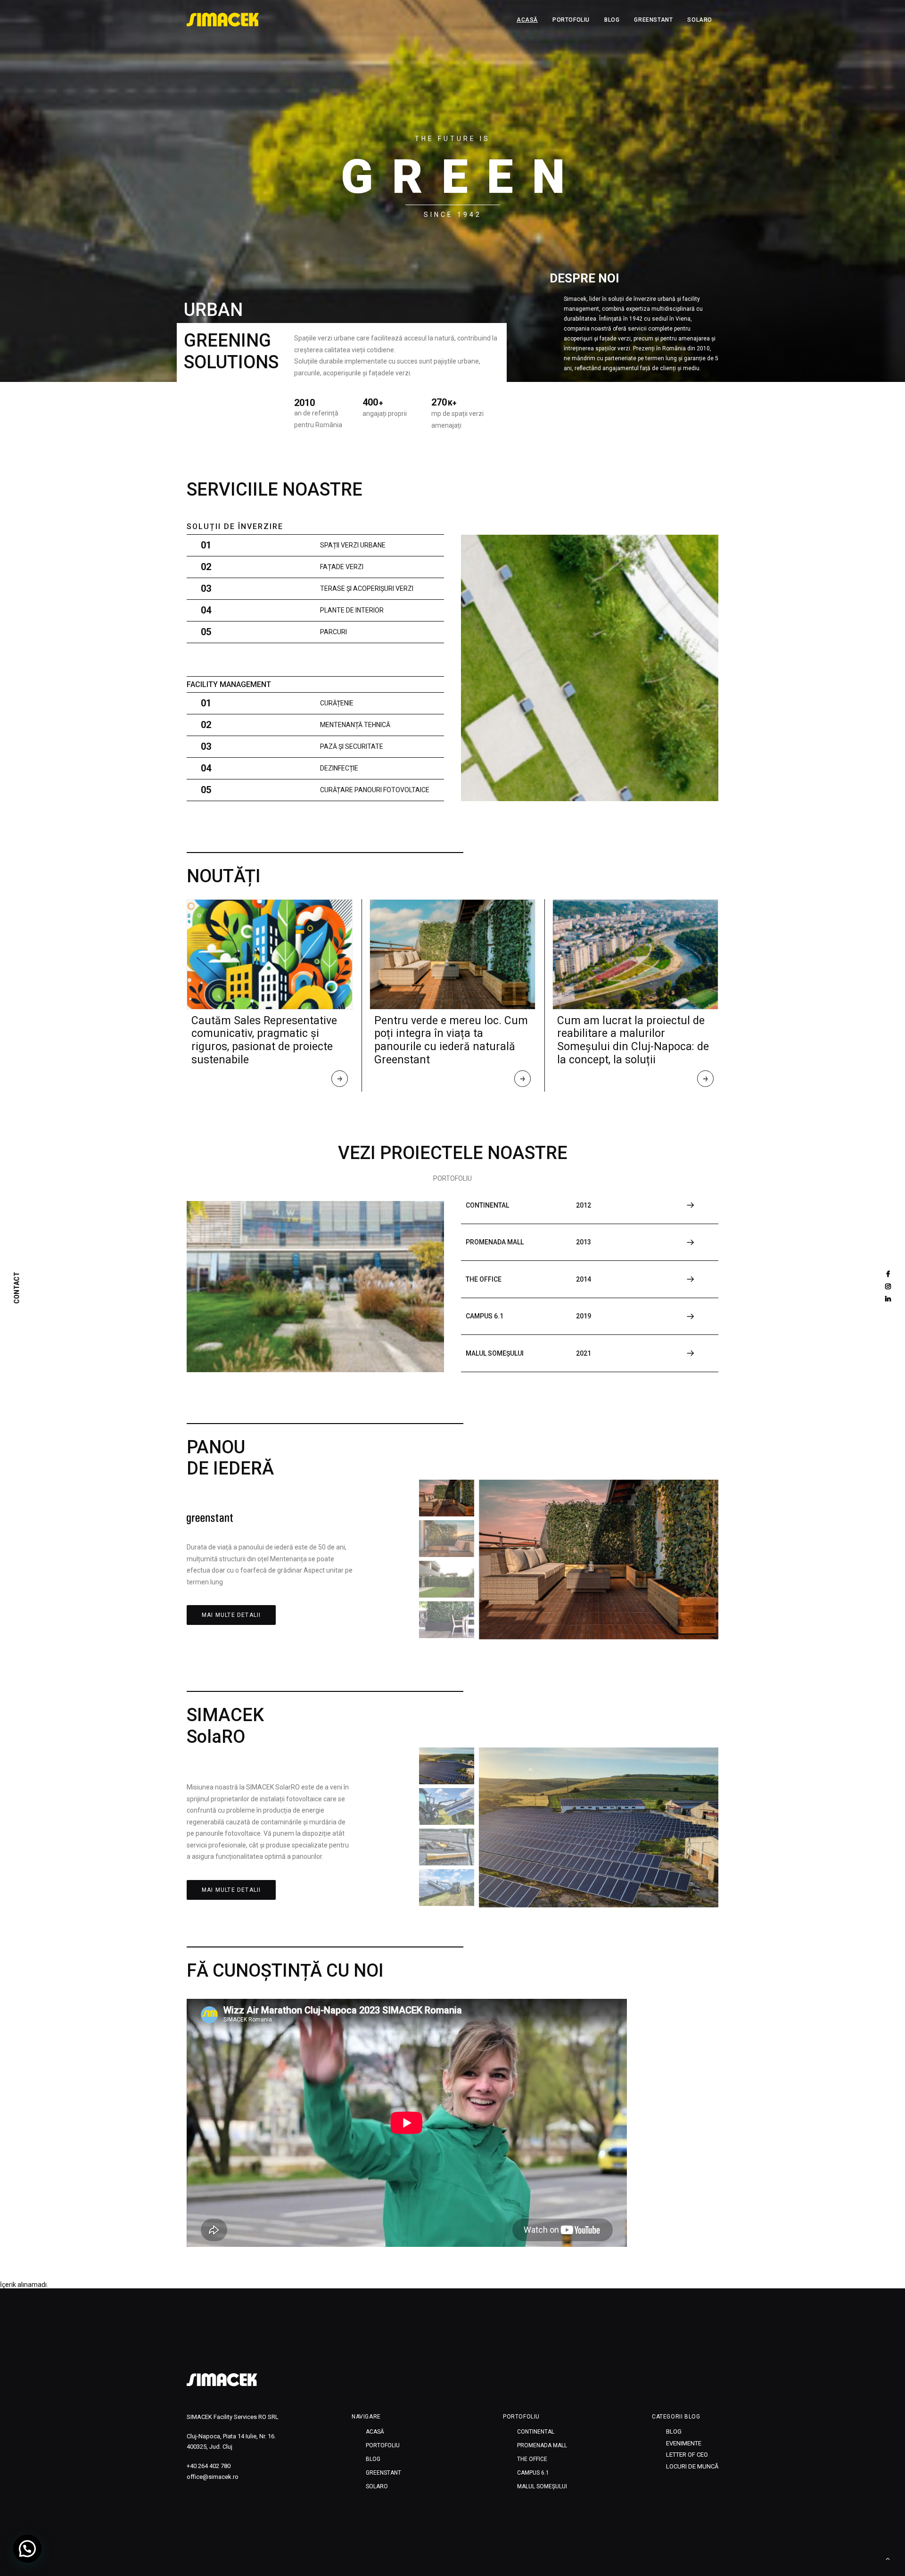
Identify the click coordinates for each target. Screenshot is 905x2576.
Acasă (527, 20)
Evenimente (684, 2443)
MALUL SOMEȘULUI (542, 2486)
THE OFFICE (532, 2459)
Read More (340, 1081)
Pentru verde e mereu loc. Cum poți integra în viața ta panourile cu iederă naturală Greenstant (451, 1040)
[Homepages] (222, 2380)
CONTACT (17, 1288)
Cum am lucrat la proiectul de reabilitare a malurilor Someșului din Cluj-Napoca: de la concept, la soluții (633, 1040)
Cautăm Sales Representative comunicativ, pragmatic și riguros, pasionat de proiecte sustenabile (264, 1040)
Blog (612, 20)
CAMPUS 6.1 (533, 2473)
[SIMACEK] (223, 20)
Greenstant (653, 20)
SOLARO (700, 20)
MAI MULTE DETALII (231, 1615)
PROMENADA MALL (542, 2445)
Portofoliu (571, 20)
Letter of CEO (687, 2455)
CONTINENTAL (536, 2432)
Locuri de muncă (692, 2466)
